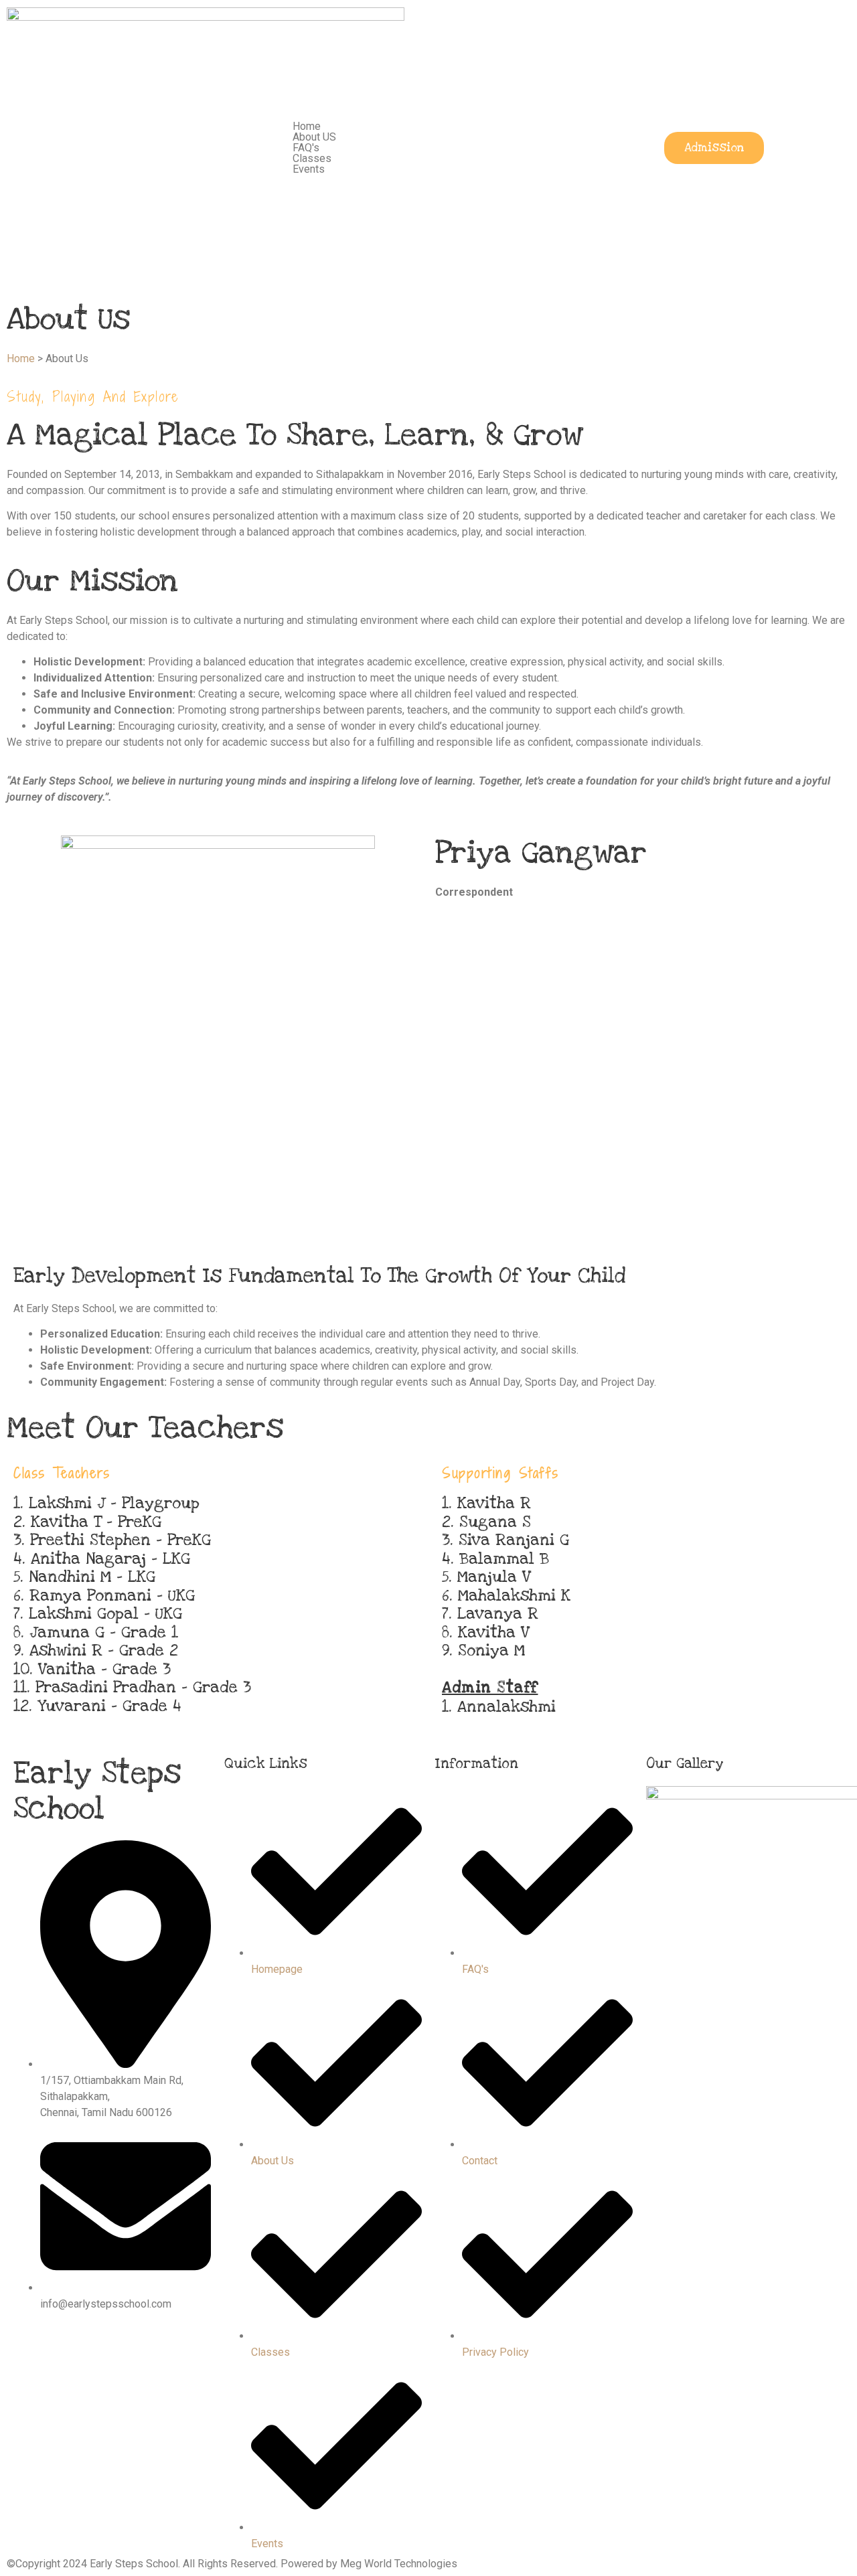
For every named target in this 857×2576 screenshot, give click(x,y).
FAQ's (306, 148)
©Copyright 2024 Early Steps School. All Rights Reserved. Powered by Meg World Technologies (232, 2564)
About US (314, 137)
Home (307, 126)
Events (309, 169)
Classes (312, 158)
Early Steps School (97, 1791)
